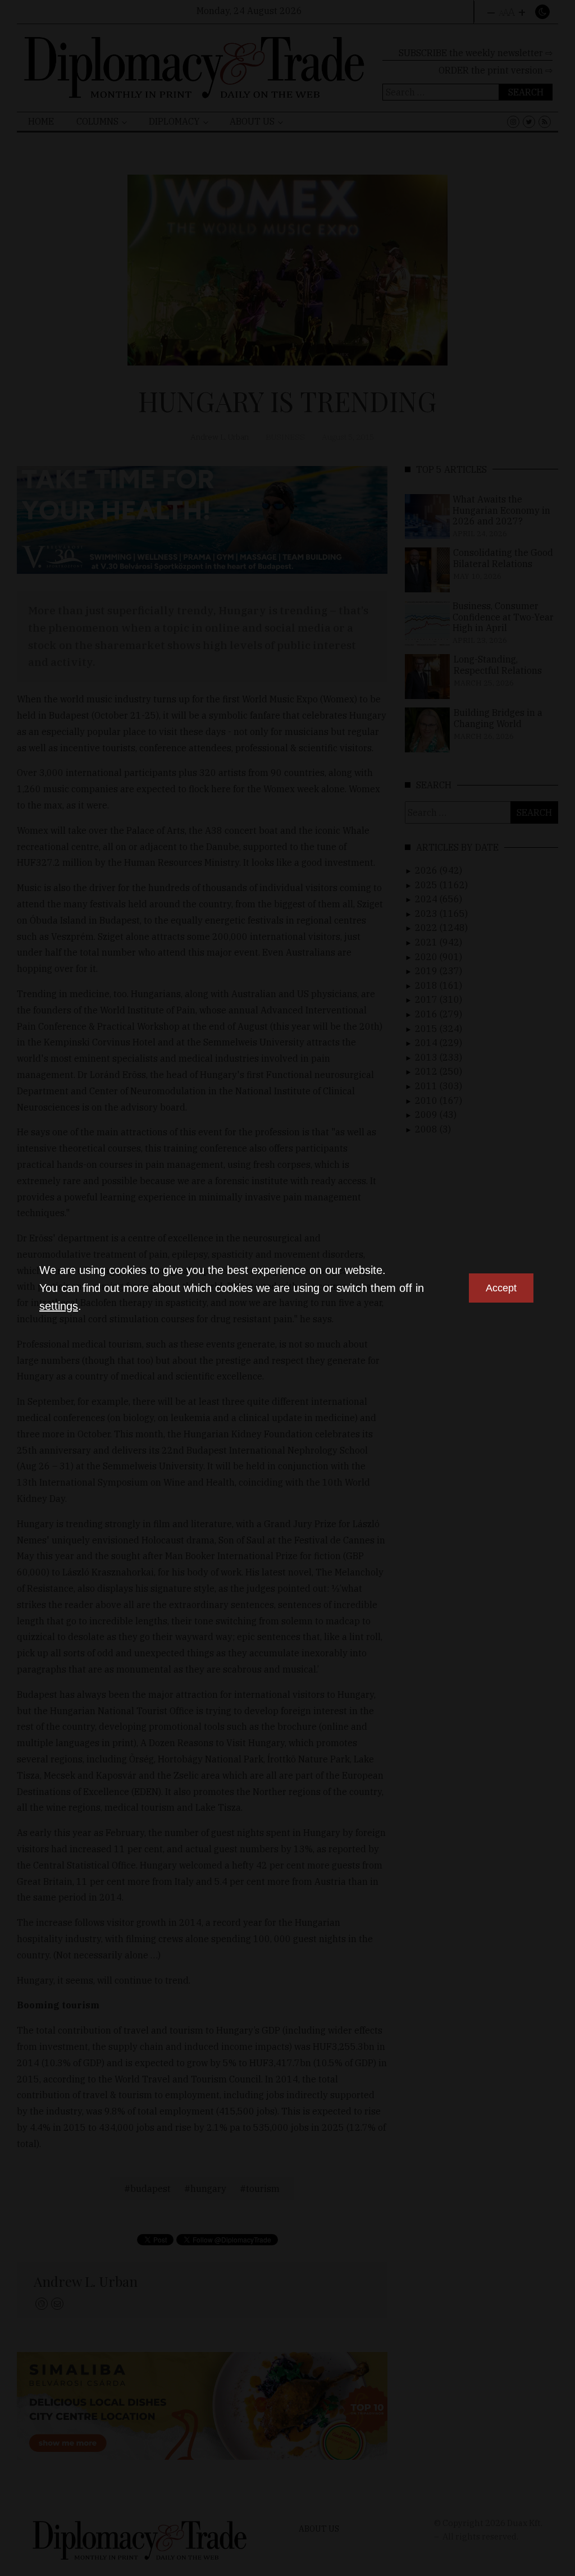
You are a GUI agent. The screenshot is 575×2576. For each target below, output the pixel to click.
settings (59, 1306)
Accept (501, 1288)
